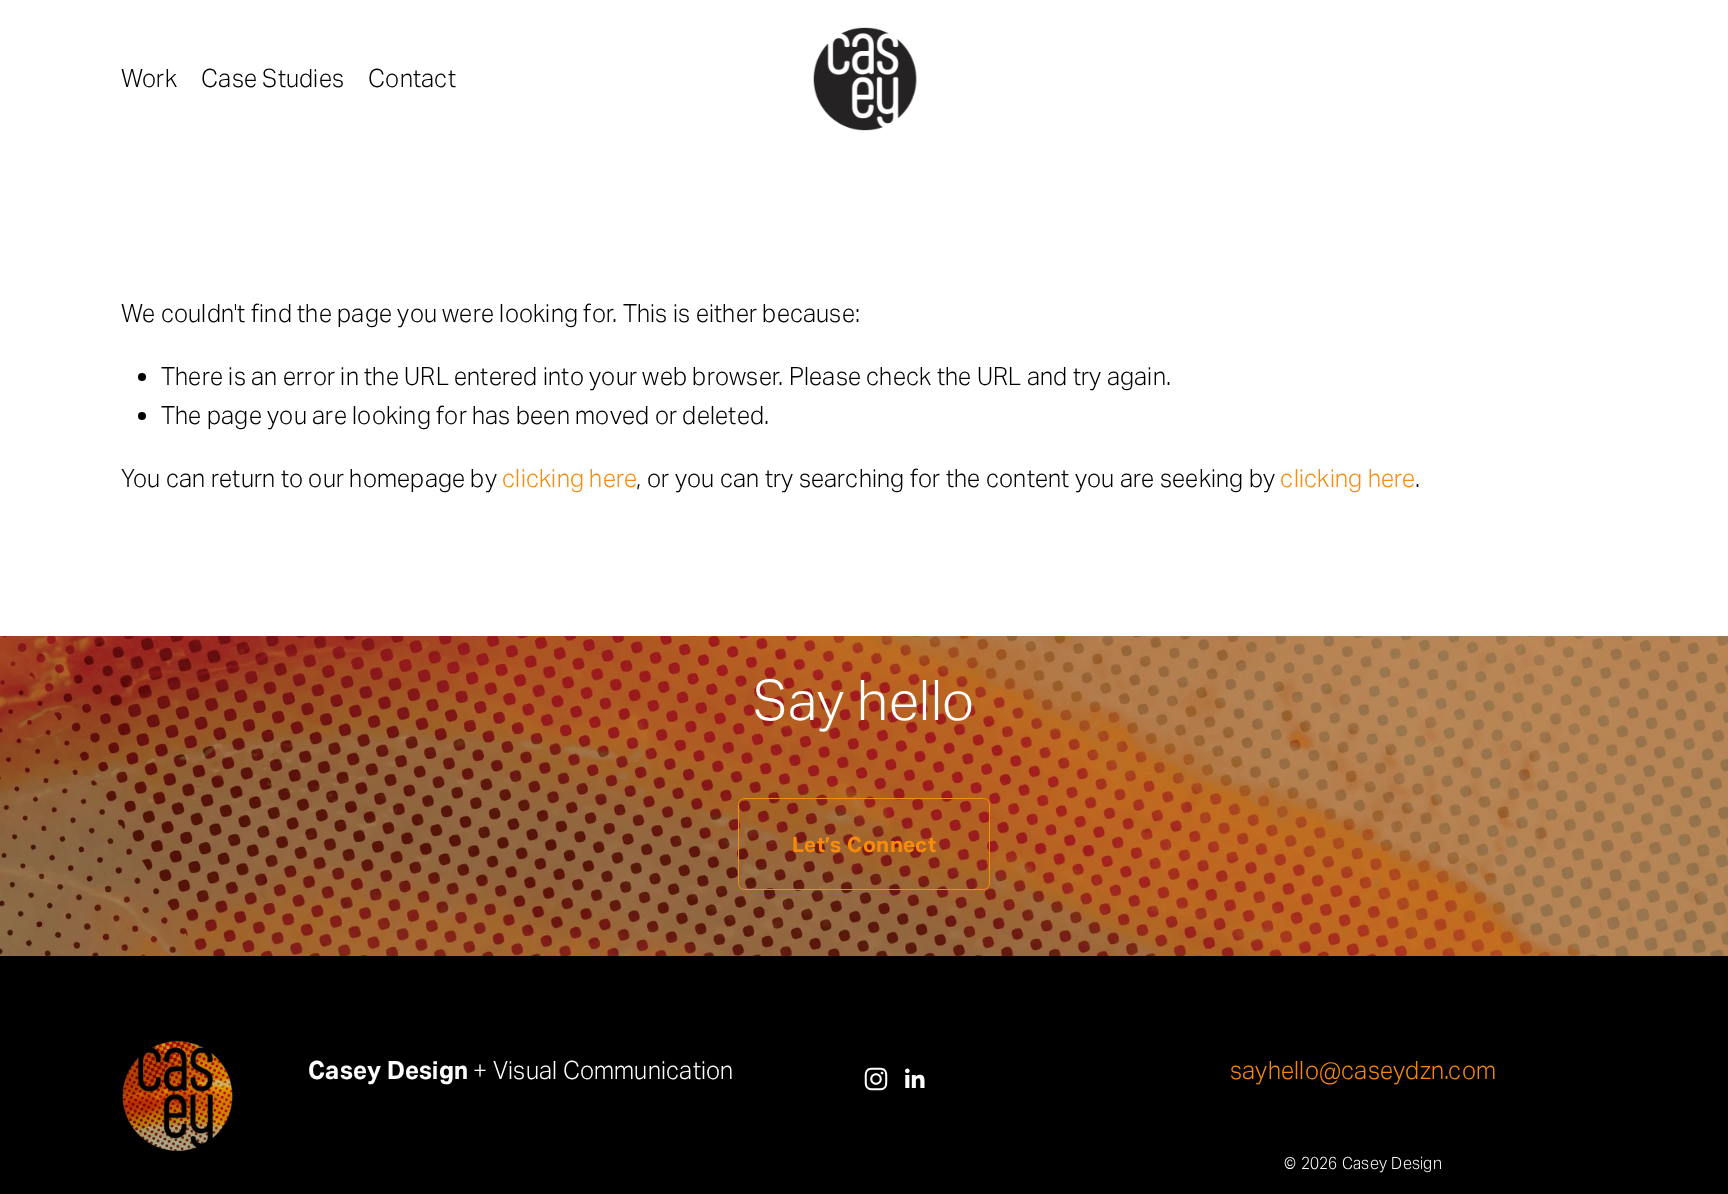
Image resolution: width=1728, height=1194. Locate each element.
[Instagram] (876, 1079)
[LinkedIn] (914, 1079)
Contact (412, 78)
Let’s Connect (864, 844)
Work (149, 78)
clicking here (569, 478)
